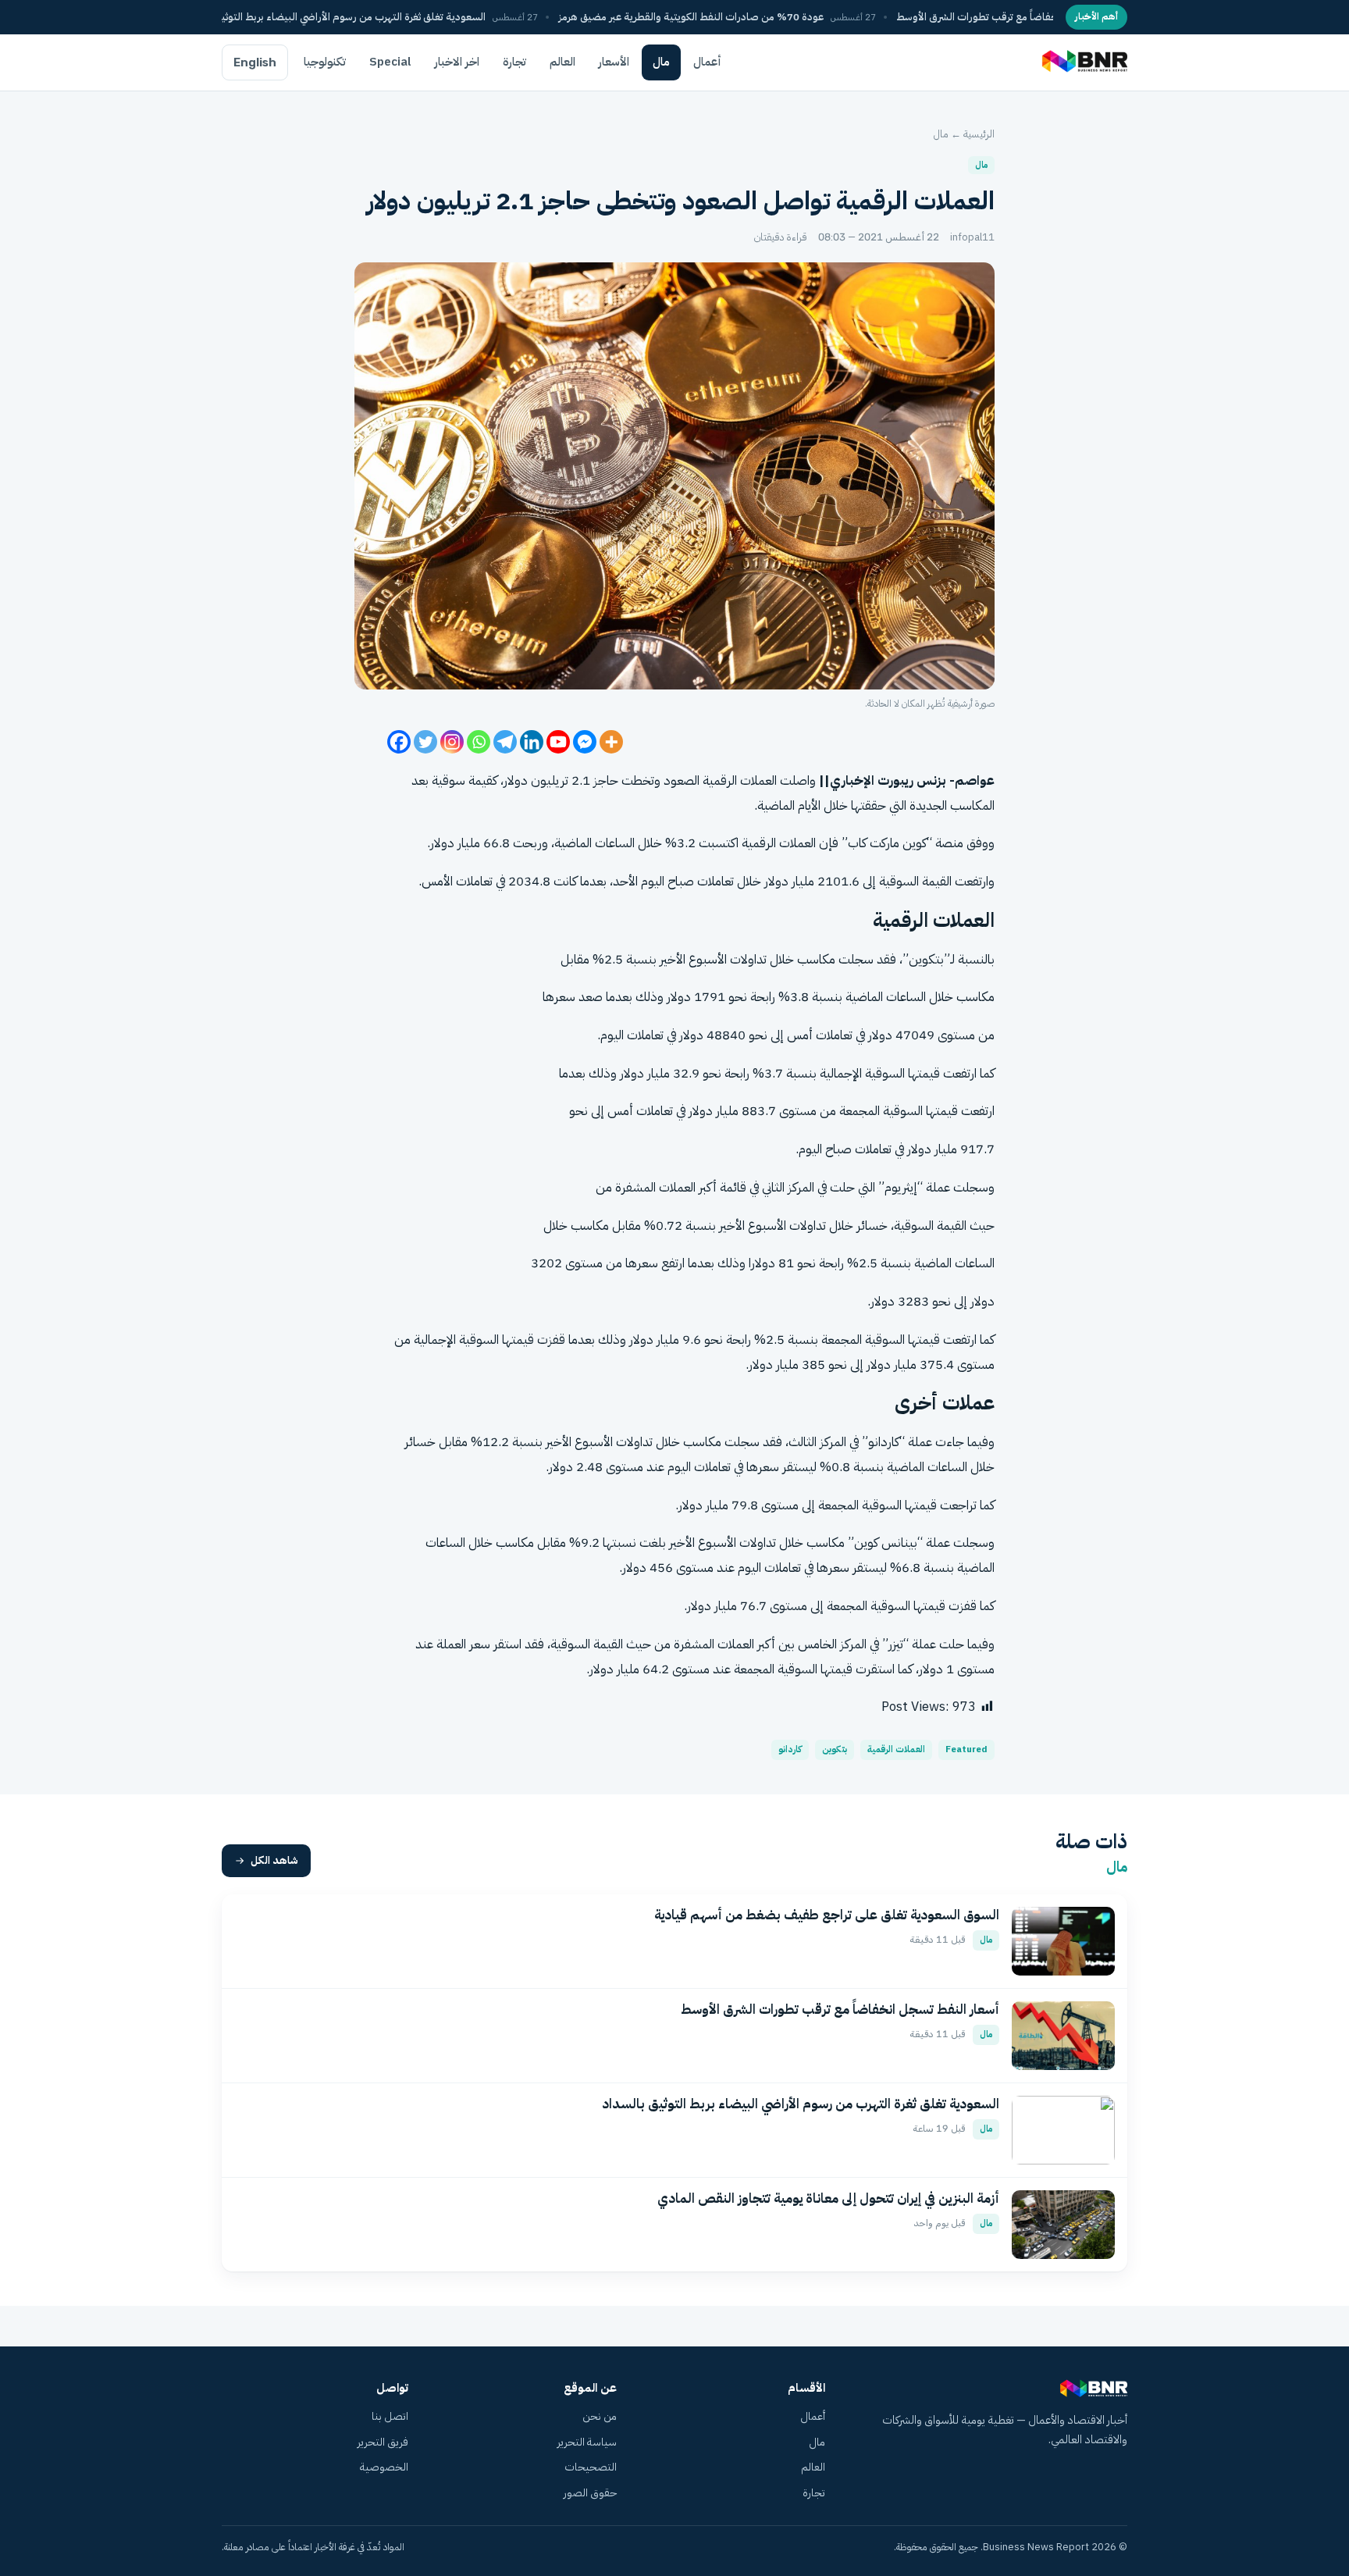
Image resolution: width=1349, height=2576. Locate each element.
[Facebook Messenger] (585, 742)
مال (661, 62)
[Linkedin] (532, 742)
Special (390, 62)
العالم (562, 62)
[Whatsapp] (479, 742)
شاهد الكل (274, 1860)
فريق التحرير (383, 2442)
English (255, 62)
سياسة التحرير (587, 2442)
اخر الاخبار (457, 62)
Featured (966, 1749)
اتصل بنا (390, 2416)
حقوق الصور (590, 2493)
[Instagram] (452, 742)
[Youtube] (558, 742)
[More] (611, 742)
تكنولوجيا (325, 62)
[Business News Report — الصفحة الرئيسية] (1083, 62)
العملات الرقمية (896, 1749)
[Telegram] (505, 742)
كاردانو (790, 1749)
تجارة (514, 62)
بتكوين (835, 1749)
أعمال (707, 62)
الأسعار (614, 62)
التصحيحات (591, 2467)
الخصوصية (384, 2467)
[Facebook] (399, 742)
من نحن (600, 2416)
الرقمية (720, 780)
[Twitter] (425, 742)
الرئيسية (979, 134)
